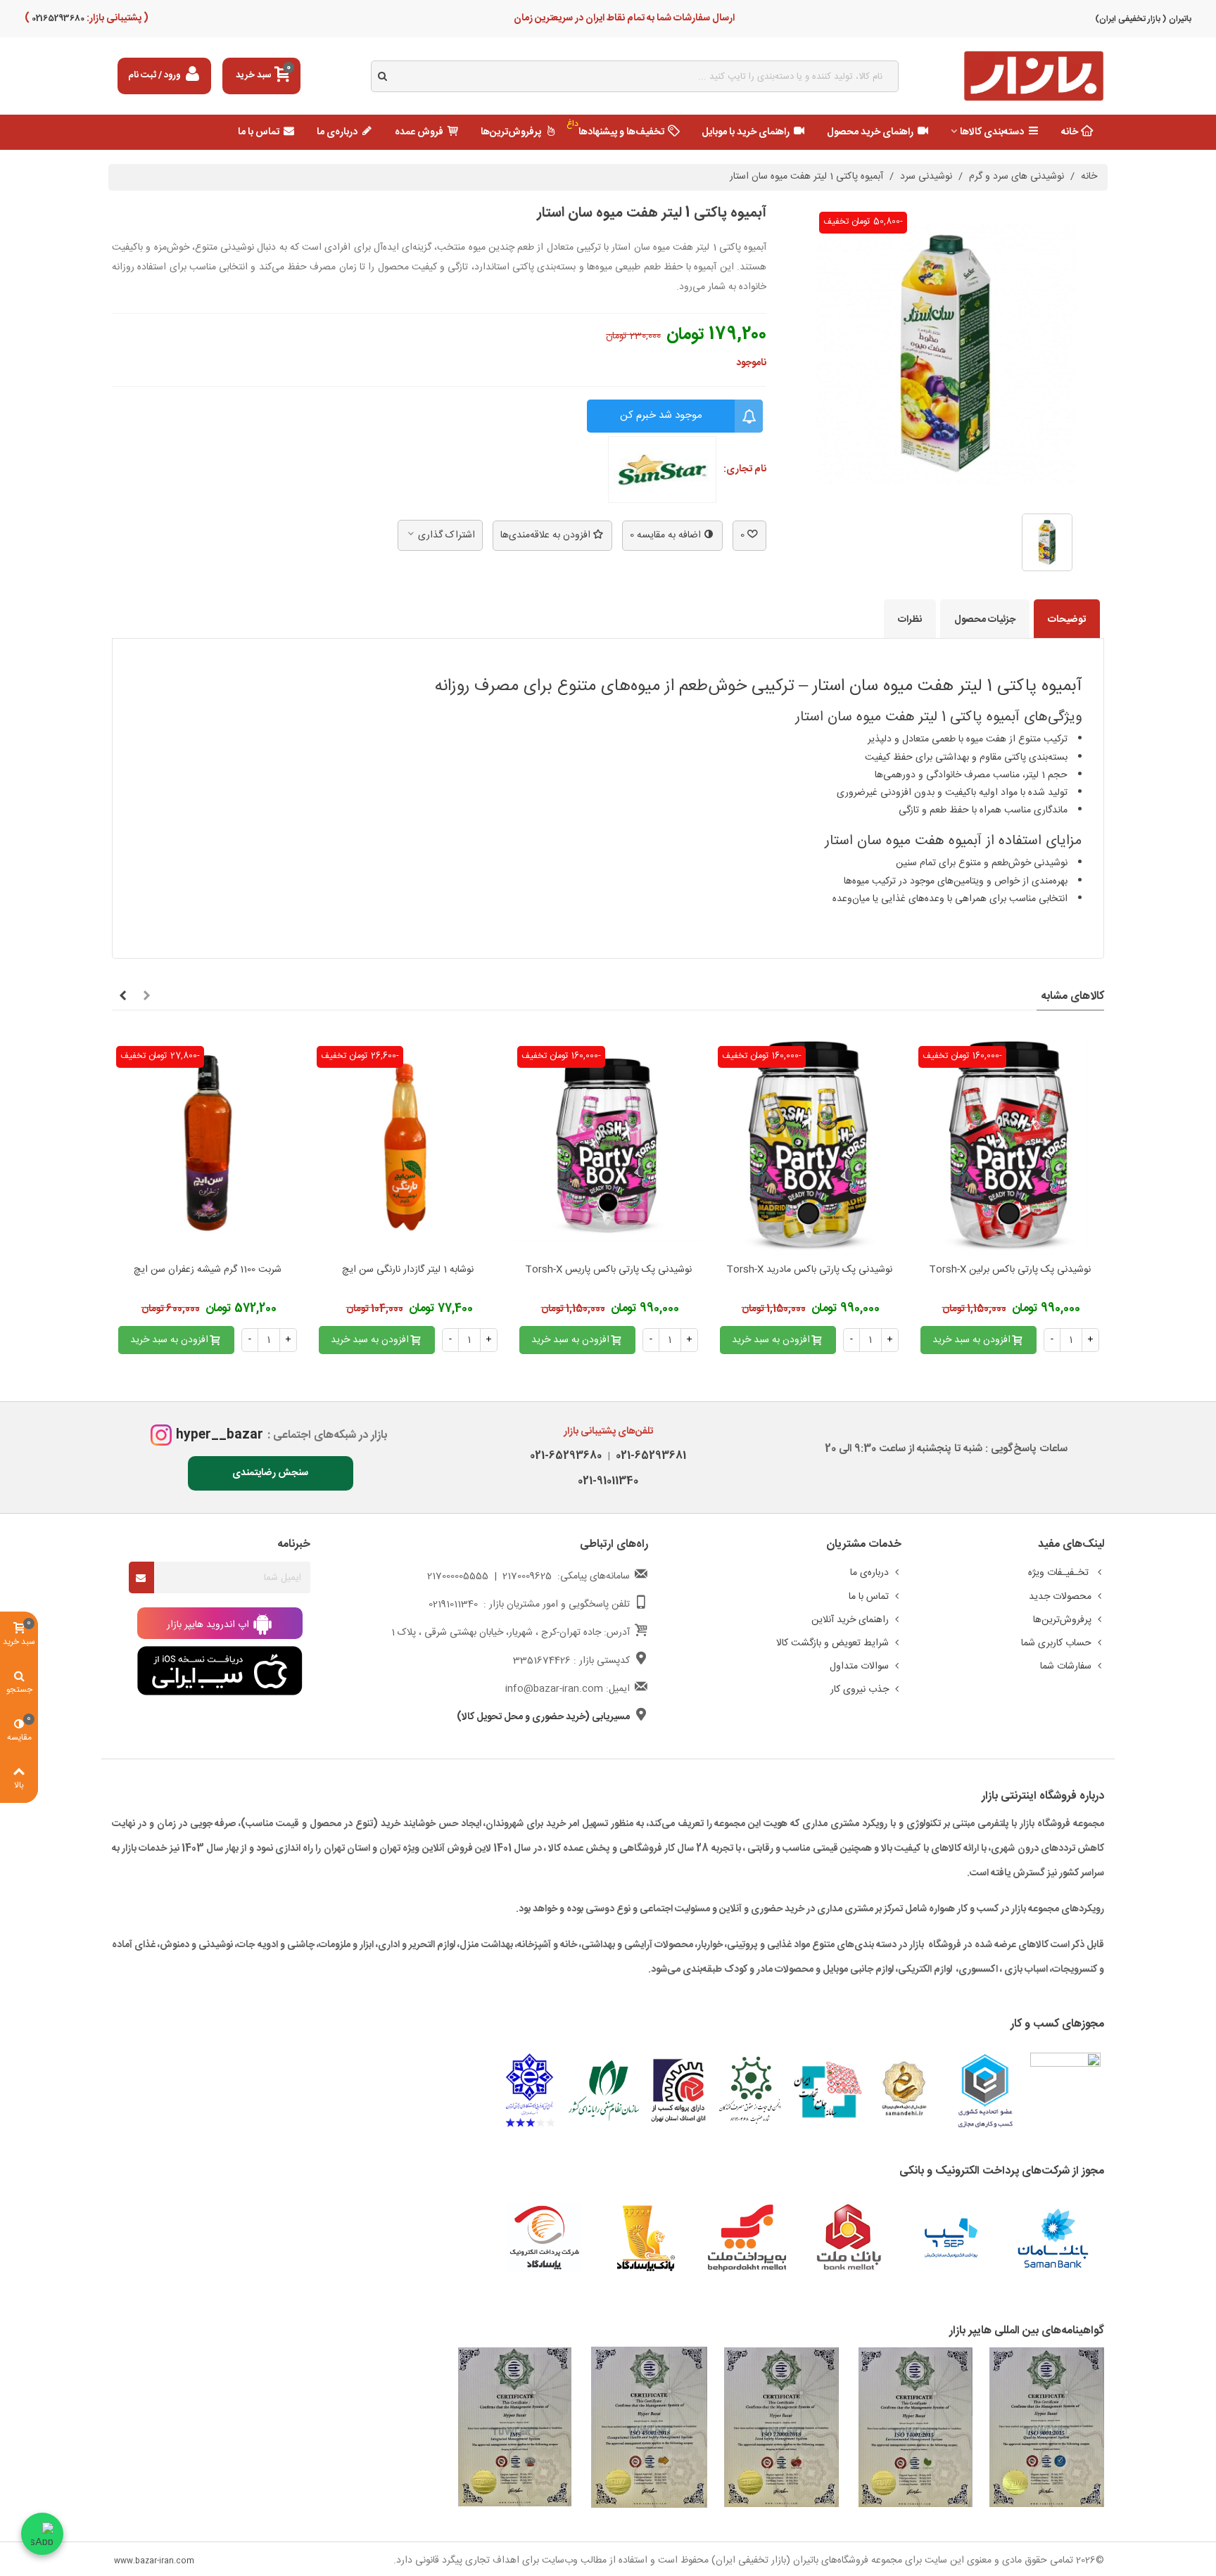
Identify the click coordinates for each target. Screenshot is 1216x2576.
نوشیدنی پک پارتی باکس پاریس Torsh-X (608, 1270)
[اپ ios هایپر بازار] (220, 1671)
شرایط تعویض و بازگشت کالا (832, 1643)
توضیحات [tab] (1067, 620)
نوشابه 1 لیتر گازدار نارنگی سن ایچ (408, 1270)
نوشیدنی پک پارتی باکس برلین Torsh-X (1010, 1270)
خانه (1070, 132)
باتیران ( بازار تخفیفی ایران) (1143, 19)
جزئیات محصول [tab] (985, 620)
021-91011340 (608, 1481)
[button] (146, 997)
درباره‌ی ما (337, 132)
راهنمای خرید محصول (870, 132)
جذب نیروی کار (860, 1690)
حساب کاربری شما (1056, 1643)
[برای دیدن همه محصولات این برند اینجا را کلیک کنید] (662, 470)
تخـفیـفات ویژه (1060, 1573)
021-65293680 (566, 1456)
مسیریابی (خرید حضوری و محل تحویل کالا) (543, 1717)
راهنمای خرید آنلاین (850, 1620)
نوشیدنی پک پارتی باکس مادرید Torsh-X (809, 1270)
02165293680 (57, 18)
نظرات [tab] (910, 620)
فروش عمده (419, 132)
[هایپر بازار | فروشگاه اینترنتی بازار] (1034, 76)
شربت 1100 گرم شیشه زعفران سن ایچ (208, 1270)
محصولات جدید (1060, 1597)
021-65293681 (648, 1456)
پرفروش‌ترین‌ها (511, 132)
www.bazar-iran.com (154, 2561)
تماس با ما (259, 132)
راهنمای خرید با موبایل (746, 132)
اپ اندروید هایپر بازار (209, 1625)
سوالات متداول (859, 1666)
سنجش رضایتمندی (270, 1473)
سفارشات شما (1066, 1666)
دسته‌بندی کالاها (992, 132)
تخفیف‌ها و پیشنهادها (616, 129)
